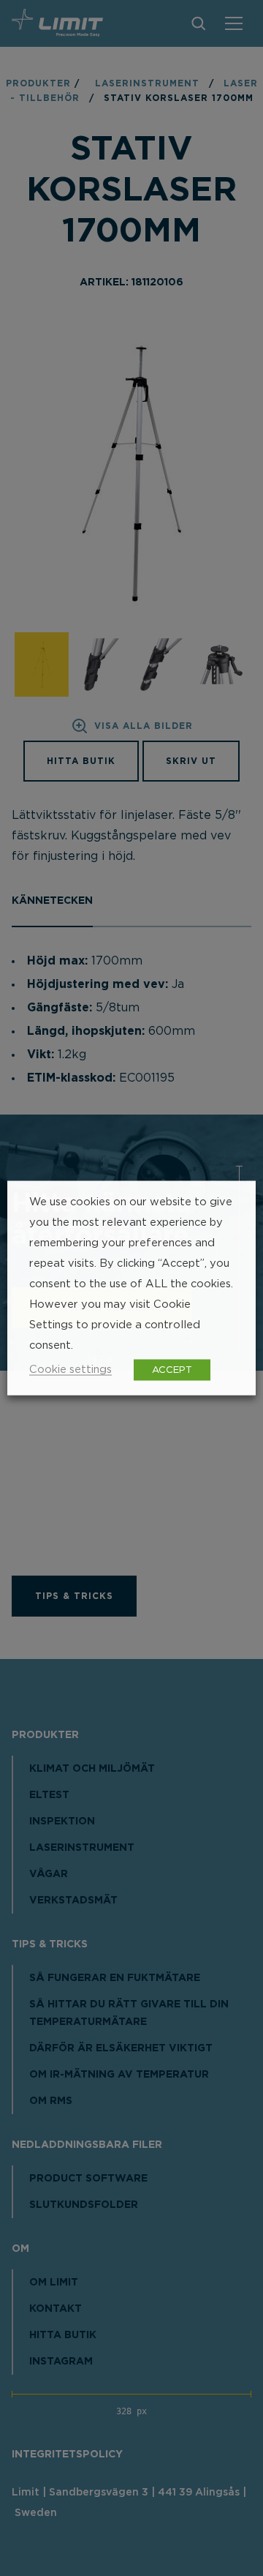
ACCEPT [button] (172, 1370)
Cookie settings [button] (70, 1370)
